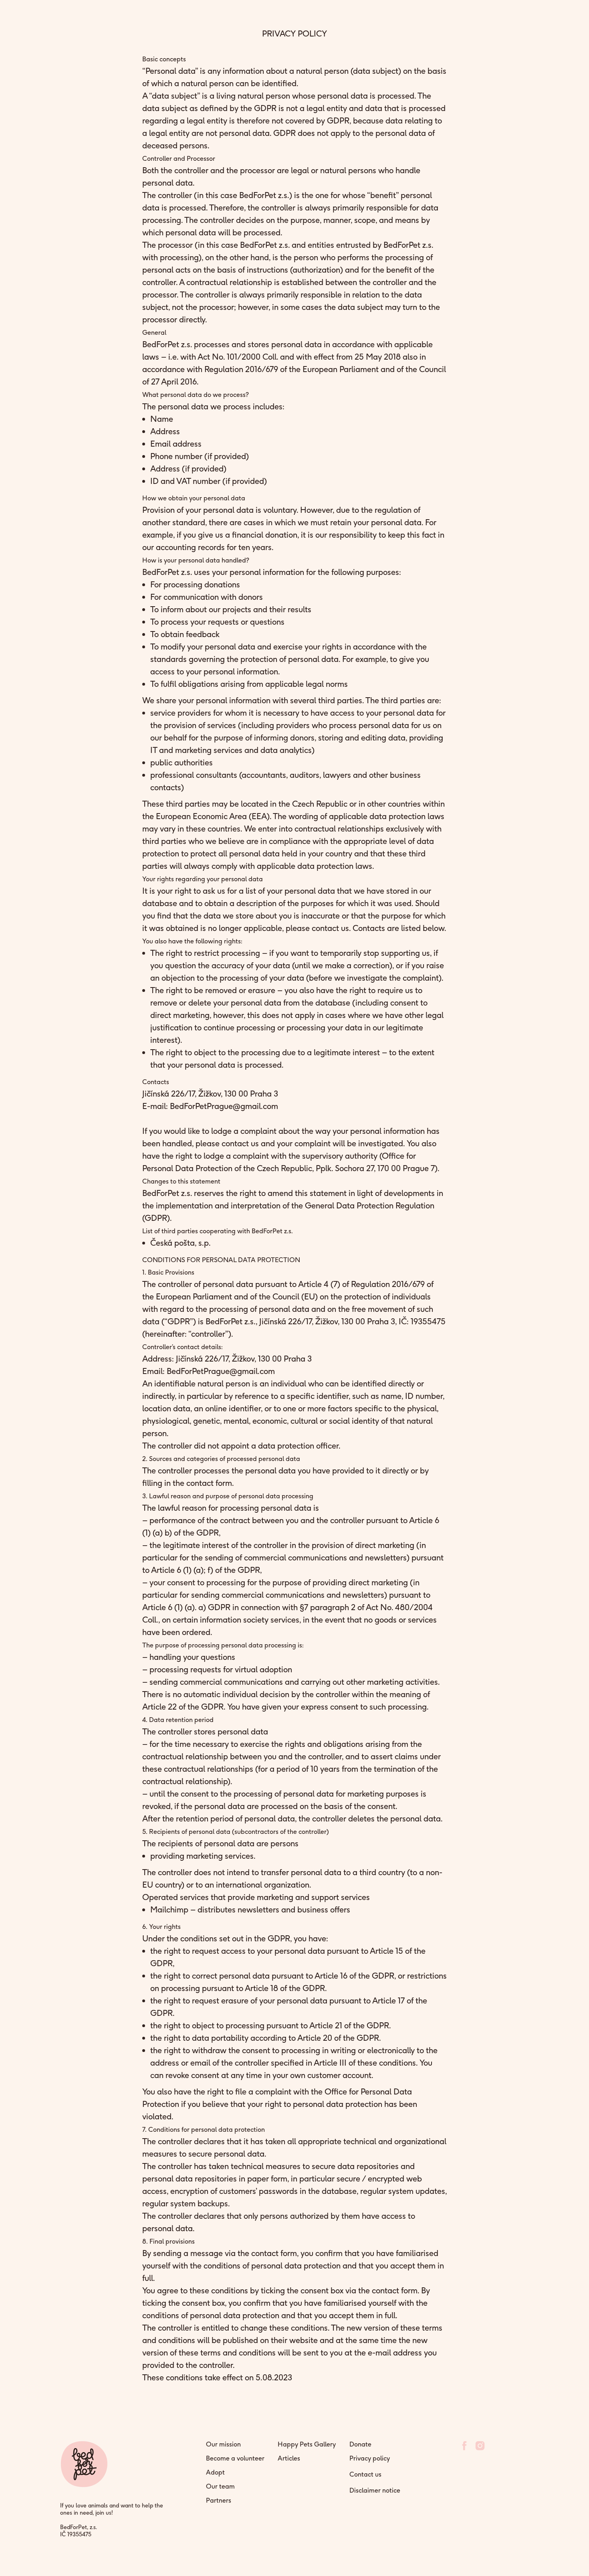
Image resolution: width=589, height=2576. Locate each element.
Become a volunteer (235, 2458)
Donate (360, 2444)
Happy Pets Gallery (307, 2444)
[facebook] (464, 2449)
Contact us (365, 2474)
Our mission (223, 2444)
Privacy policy (370, 2458)
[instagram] (480, 2449)
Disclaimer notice (375, 2490)
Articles (289, 2458)
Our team (220, 2486)
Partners (219, 2500)
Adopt (215, 2472)
